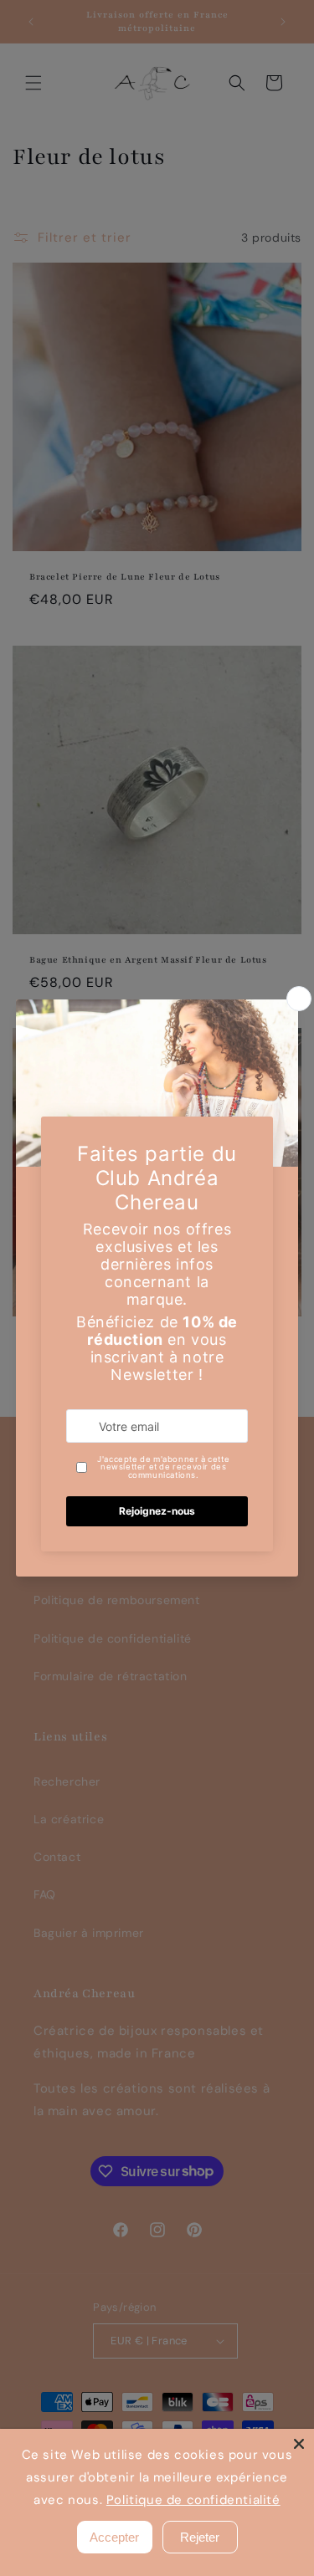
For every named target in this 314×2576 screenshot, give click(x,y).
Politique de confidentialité (192, 2500)
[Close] (299, 2444)
